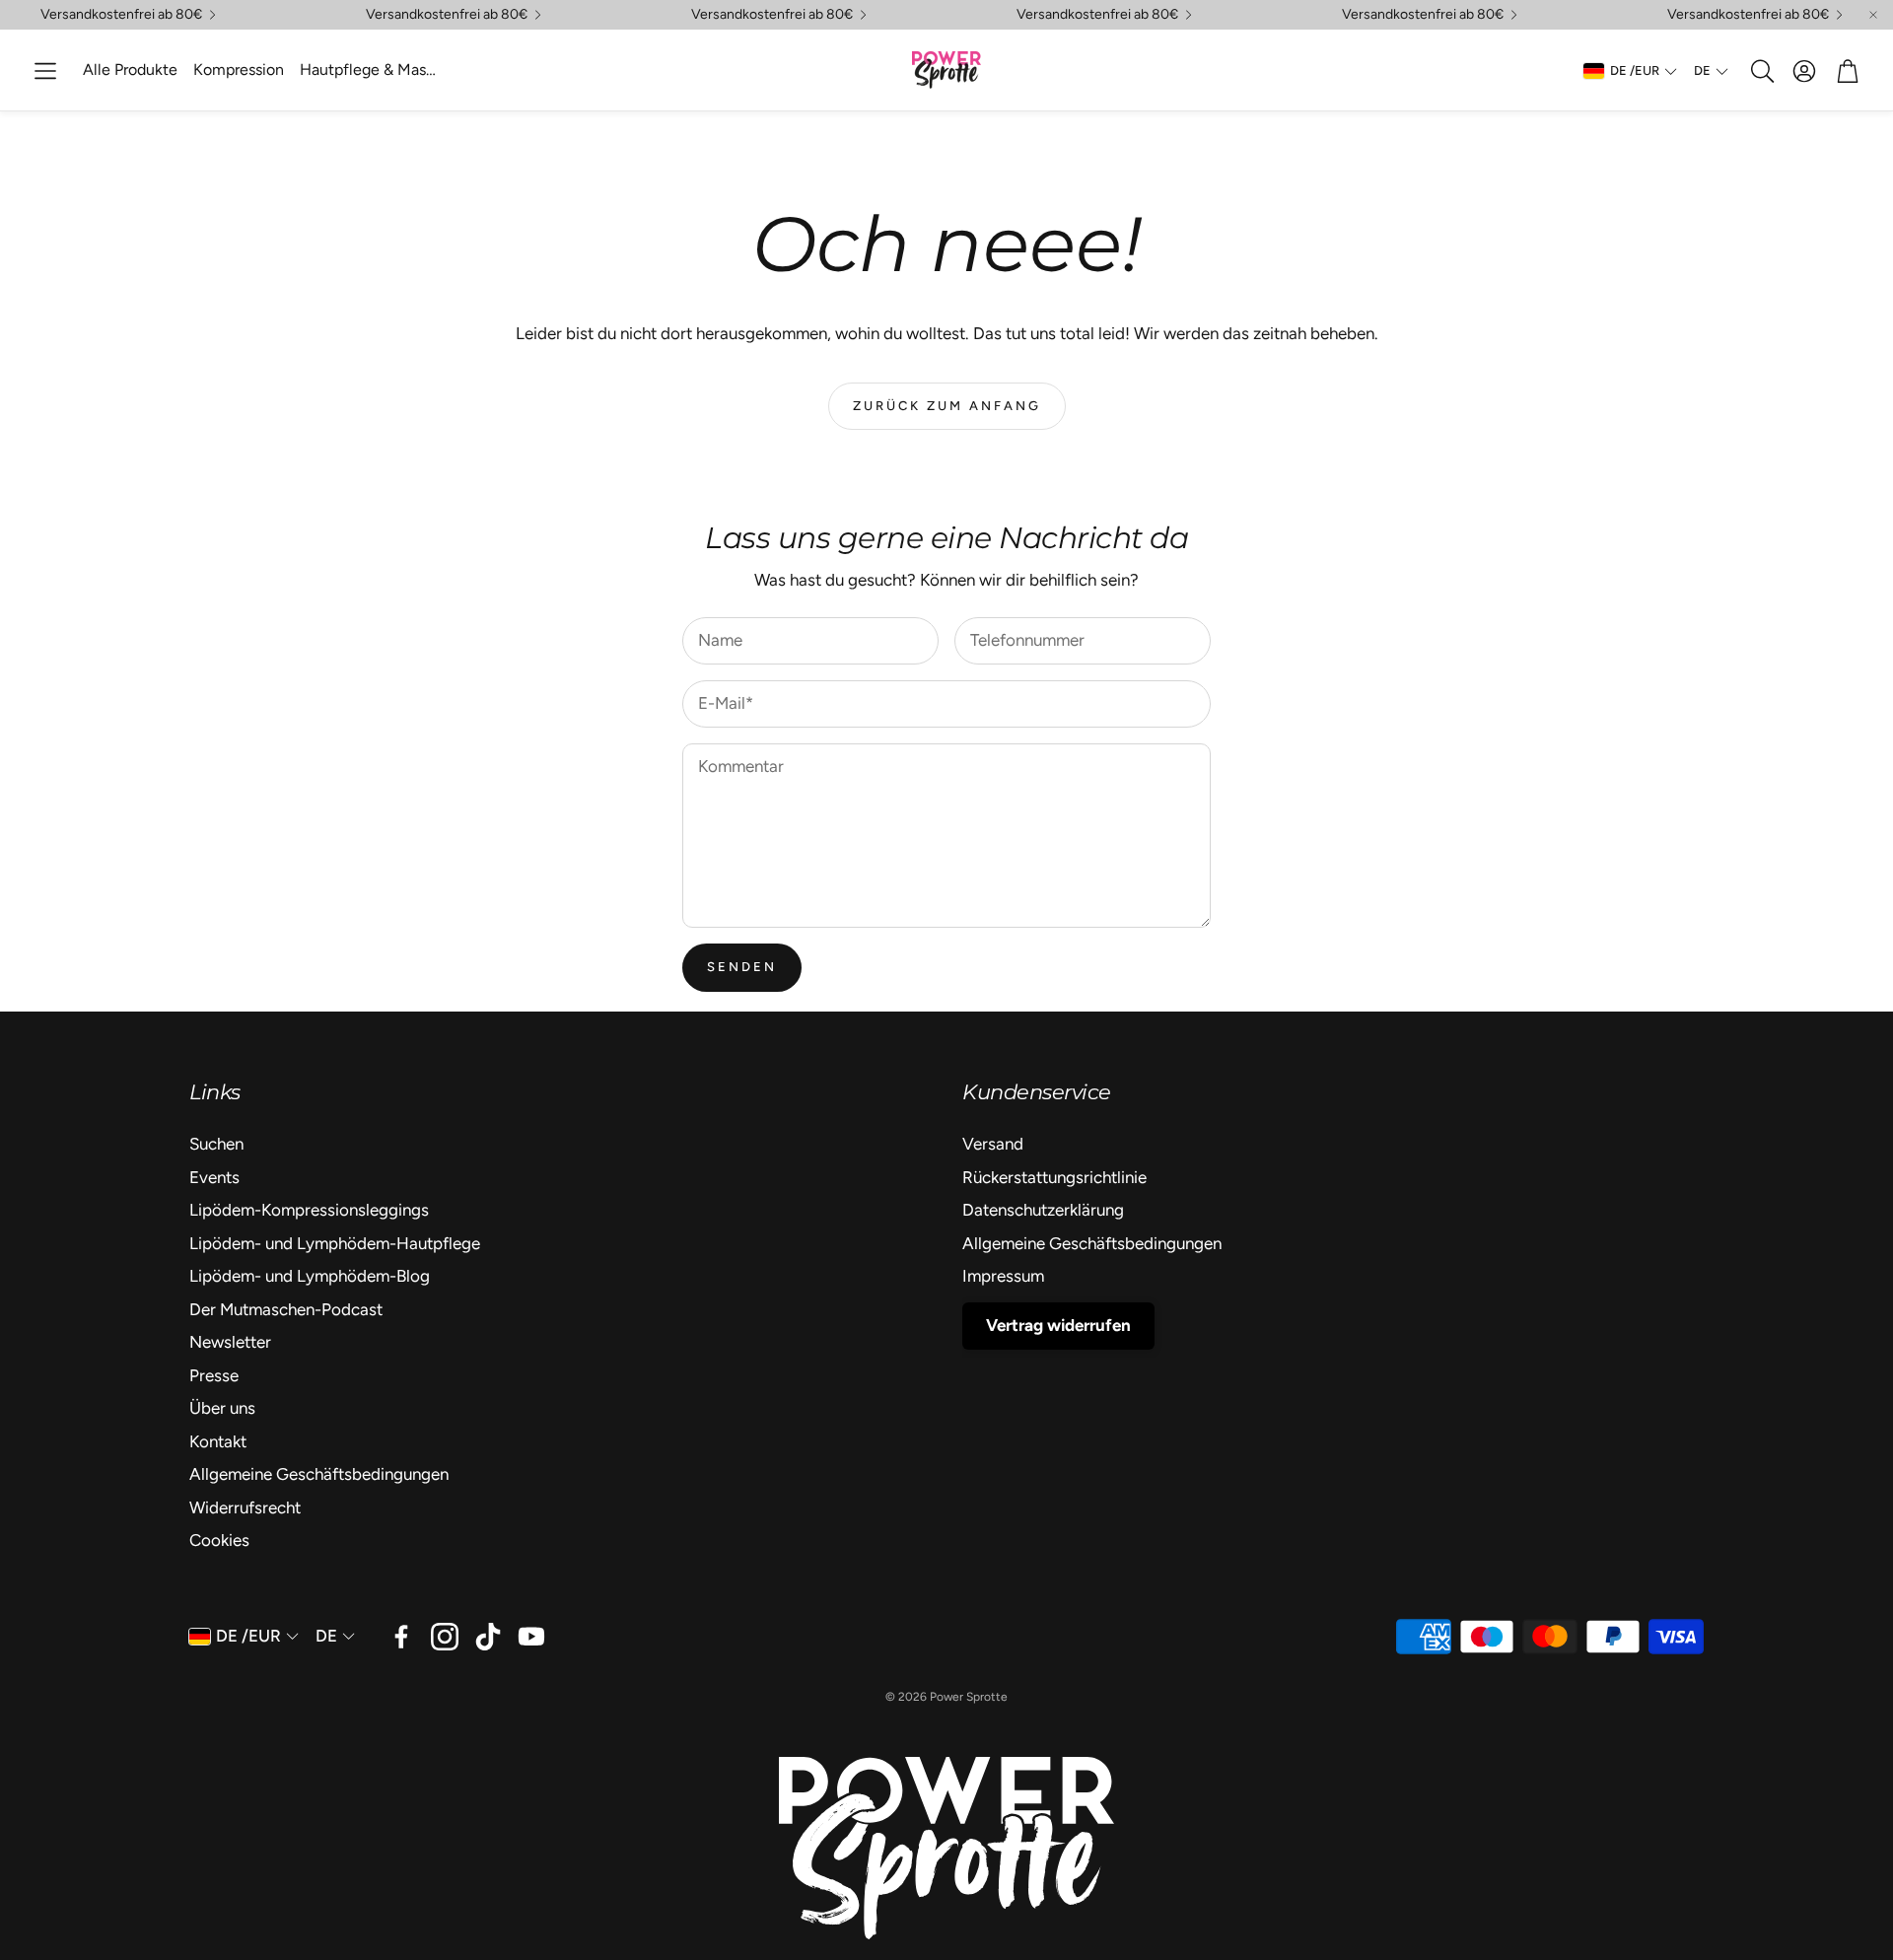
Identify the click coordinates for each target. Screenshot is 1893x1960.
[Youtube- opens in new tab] (531, 1637)
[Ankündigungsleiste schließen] (1873, 15)
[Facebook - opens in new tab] (401, 1637)
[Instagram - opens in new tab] (445, 1637)
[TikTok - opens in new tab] (488, 1637)
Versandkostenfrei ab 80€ (1748, 15)
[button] (45, 71)
